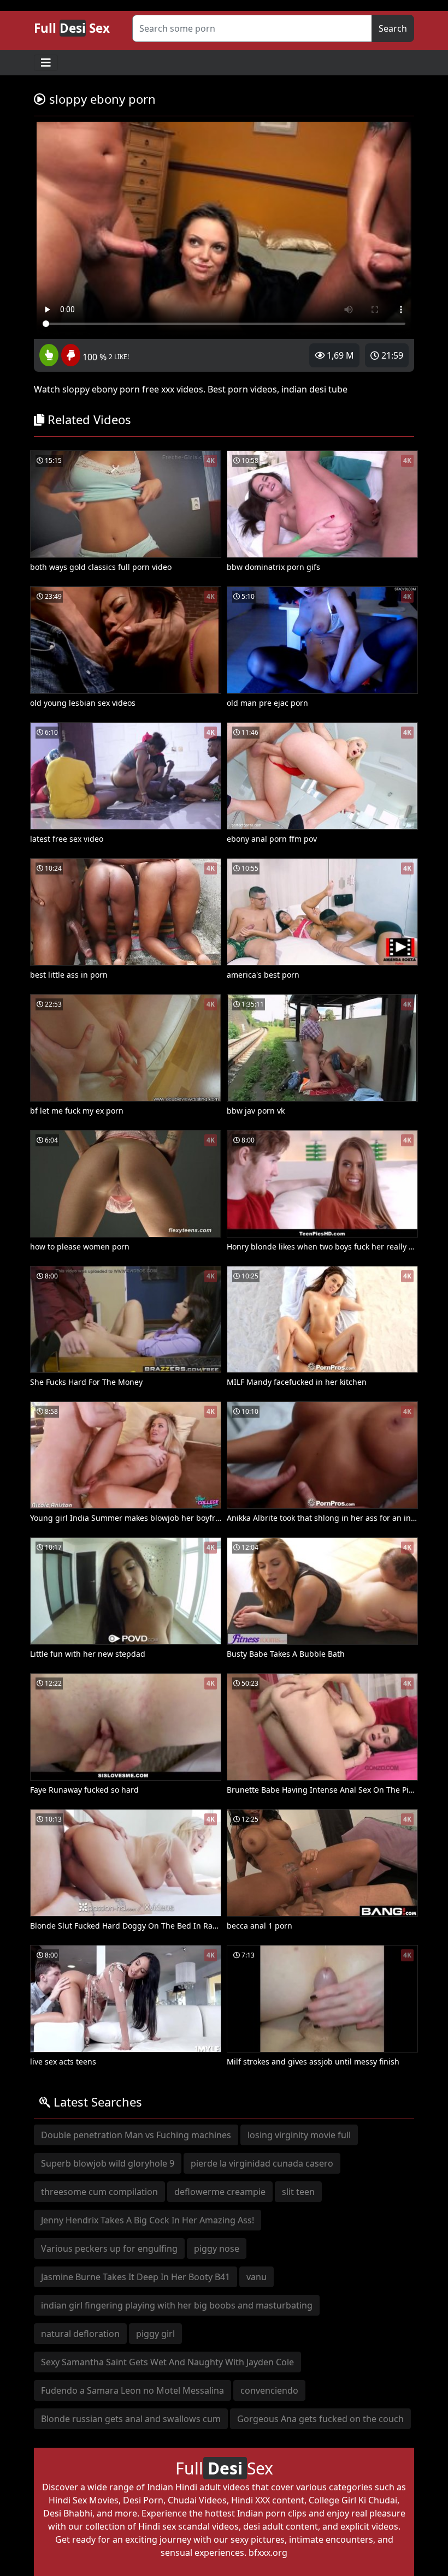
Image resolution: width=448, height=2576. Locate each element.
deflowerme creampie (220, 2192)
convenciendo (269, 2390)
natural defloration (80, 2334)
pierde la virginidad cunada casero (262, 2163)
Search (393, 28)
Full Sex (72, 28)
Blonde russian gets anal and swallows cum (131, 2419)
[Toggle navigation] (46, 63)
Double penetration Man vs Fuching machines (136, 2135)
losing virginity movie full (299, 2135)
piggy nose (217, 2248)
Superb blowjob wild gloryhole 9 (108, 2163)
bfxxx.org (268, 2553)
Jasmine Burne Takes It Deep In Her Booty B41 (135, 2277)
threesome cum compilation (99, 2192)
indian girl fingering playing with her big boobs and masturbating (177, 2305)
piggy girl (155, 2334)
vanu (257, 2277)
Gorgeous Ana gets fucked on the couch (320, 2419)
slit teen (298, 2192)
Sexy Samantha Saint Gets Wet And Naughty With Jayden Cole (167, 2362)
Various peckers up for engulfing (109, 2248)
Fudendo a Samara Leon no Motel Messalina (132, 2390)
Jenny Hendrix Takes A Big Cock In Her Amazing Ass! (148, 2220)
